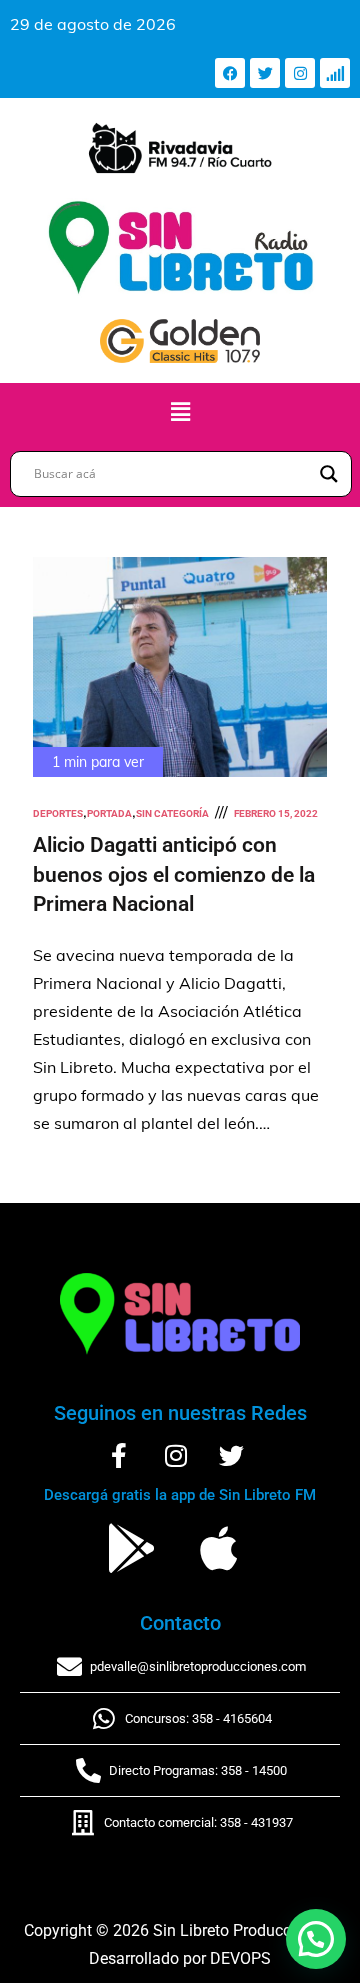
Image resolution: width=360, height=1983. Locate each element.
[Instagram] (300, 73)
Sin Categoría (172, 813)
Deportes (58, 813)
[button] (180, 411)
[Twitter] (265, 73)
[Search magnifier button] (329, 474)
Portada (109, 813)
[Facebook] (230, 73)
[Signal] (335, 73)
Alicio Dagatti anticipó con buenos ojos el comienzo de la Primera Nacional (174, 874)
